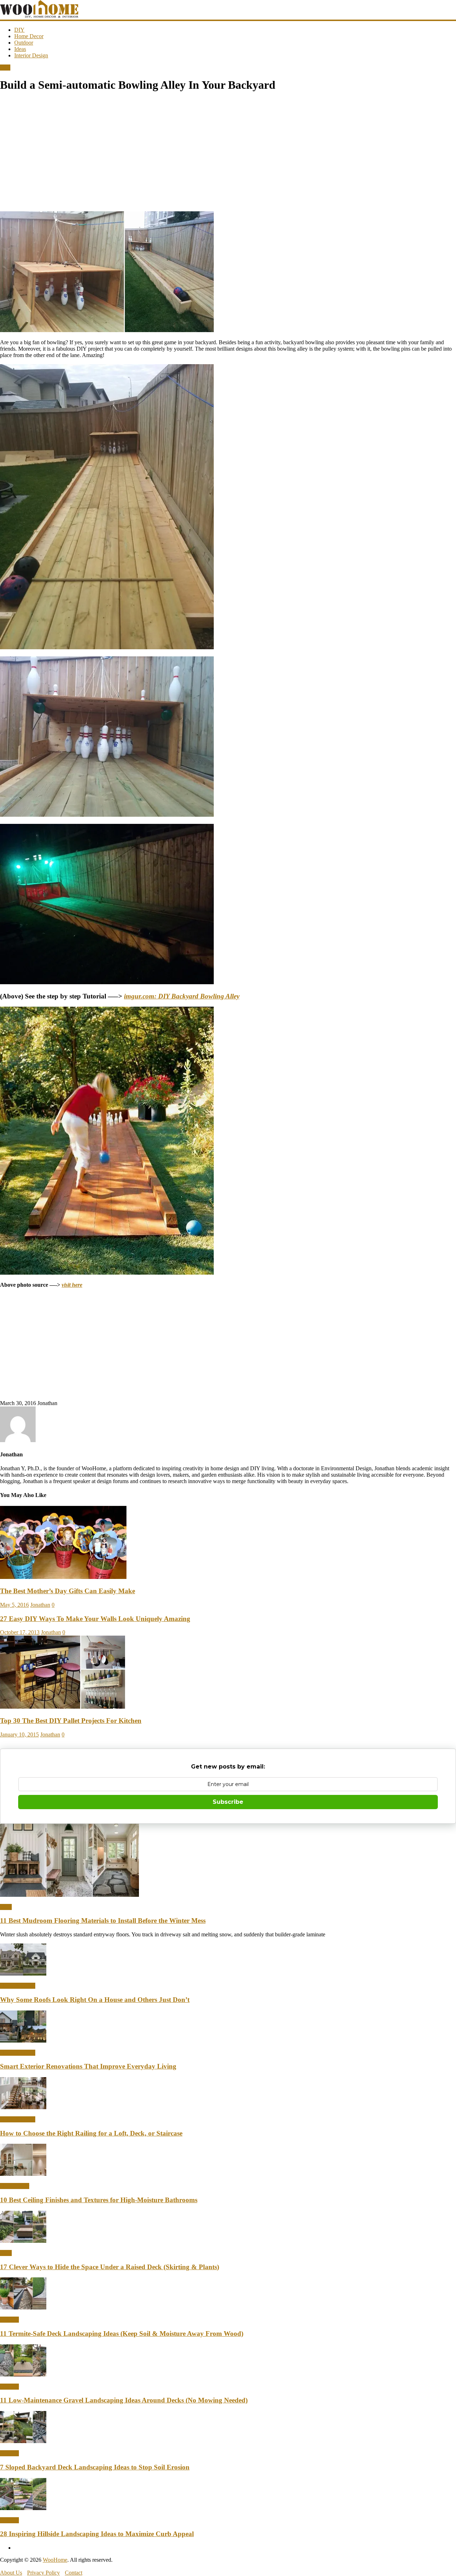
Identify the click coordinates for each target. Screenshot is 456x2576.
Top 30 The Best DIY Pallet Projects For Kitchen (71, 1721)
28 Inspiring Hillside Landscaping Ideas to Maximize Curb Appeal (97, 2534)
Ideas (20, 49)
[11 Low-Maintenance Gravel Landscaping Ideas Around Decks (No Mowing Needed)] (23, 2374)
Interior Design (31, 55)
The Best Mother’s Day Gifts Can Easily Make (68, 1591)
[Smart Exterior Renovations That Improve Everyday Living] (23, 2041)
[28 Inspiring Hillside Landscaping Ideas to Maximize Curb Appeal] (23, 2508)
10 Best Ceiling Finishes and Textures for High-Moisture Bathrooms (99, 2200)
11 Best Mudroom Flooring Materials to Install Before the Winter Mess (103, 1921)
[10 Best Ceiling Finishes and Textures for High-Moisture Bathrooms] (23, 2174)
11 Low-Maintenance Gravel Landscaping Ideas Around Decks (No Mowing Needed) (124, 2400)
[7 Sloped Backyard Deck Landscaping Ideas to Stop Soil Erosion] (23, 2441)
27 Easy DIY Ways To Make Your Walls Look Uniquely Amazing (95, 1619)
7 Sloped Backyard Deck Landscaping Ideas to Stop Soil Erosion (95, 2467)
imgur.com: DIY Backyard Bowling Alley (182, 996)
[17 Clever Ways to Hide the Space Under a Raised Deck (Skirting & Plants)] (23, 2241)
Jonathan (40, 1605)
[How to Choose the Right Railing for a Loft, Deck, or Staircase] (23, 2107)
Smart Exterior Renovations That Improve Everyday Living (88, 2066)
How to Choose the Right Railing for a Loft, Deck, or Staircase (91, 2133)
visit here (72, 1285)
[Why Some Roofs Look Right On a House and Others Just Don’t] (23, 1974)
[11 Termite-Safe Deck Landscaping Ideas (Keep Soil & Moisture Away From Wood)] (23, 2307)
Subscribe (228, 1802)
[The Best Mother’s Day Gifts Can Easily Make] (63, 1577)
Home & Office (18, 1986)
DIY (19, 30)
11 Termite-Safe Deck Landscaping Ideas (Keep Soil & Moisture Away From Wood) (122, 2334)
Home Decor (29, 36)
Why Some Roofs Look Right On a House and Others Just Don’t (95, 2000)
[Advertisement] (194, 156)
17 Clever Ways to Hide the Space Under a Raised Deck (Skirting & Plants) (110, 2267)
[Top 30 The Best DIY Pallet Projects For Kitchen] (63, 1707)
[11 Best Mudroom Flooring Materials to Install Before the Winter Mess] (69, 1895)
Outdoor (24, 43)
